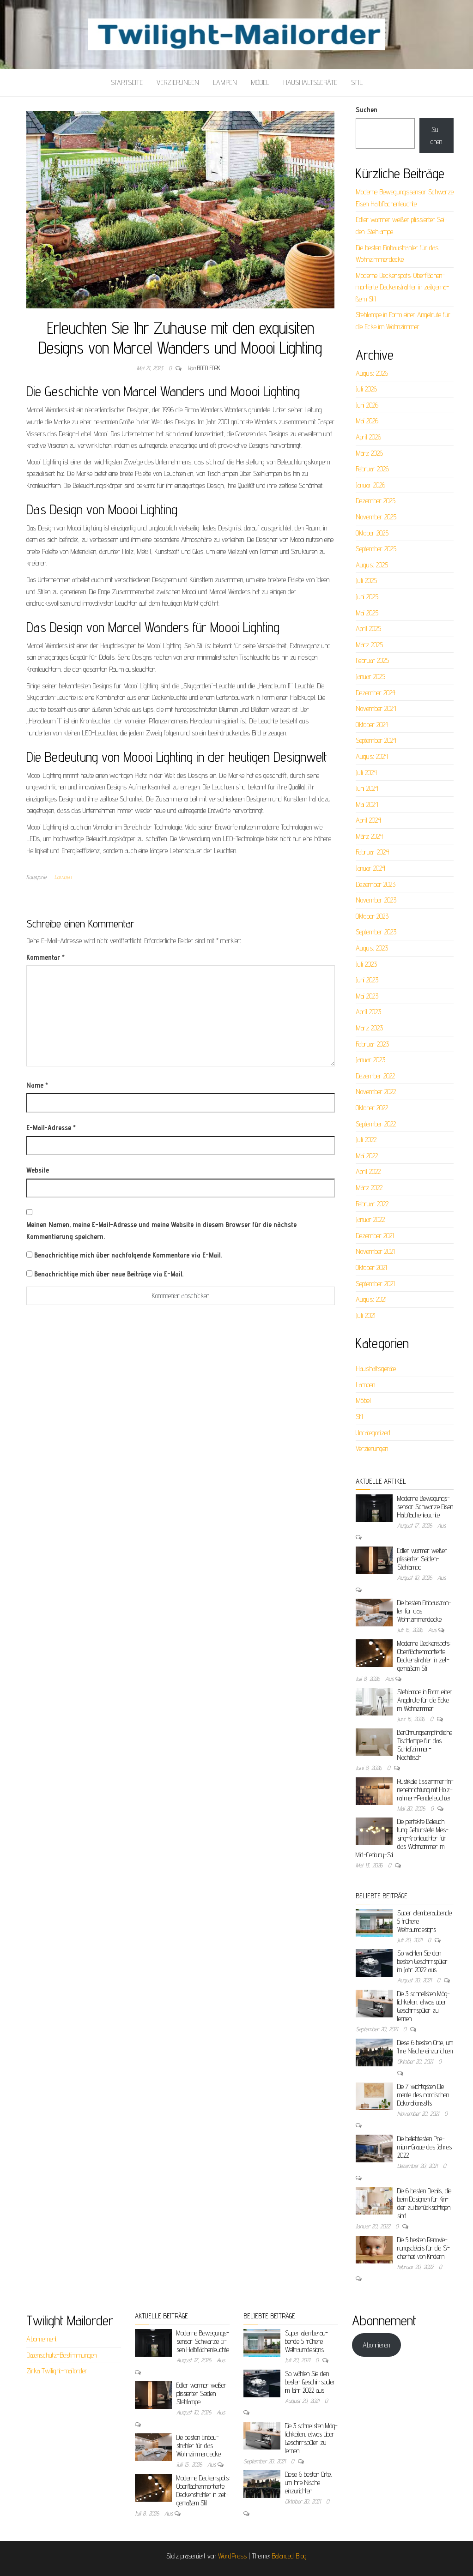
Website (38, 1170)
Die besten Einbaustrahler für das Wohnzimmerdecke (199, 2446)
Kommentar (45, 957)
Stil (357, 82)
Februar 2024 (372, 852)
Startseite (127, 82)
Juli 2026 (366, 389)
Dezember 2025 (376, 501)
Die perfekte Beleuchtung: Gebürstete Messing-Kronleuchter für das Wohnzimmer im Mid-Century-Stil (402, 1838)
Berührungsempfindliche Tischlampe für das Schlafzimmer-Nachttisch (425, 1745)
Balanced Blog (289, 2556)
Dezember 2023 (376, 884)
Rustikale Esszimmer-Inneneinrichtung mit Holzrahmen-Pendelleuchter (425, 1790)
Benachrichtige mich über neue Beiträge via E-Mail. (109, 1274)
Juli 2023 (366, 964)
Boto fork (209, 368)
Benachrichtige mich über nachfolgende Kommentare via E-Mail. (128, 1255)
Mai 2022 (367, 1156)
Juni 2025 (367, 597)
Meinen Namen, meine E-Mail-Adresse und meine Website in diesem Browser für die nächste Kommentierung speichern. (161, 1231)
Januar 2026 (370, 485)
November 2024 (376, 708)
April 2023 (368, 1012)
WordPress (232, 2556)
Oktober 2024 (372, 725)
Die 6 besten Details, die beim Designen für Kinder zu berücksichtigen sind (424, 2203)
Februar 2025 (372, 660)
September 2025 (376, 549)
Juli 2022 (366, 1140)
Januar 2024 (370, 868)
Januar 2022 (370, 1219)
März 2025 (369, 645)
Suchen (367, 110)
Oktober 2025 (372, 533)
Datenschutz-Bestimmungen (61, 2355)
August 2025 (372, 565)
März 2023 (369, 1028)
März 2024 (369, 836)
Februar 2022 (372, 1204)
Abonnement (42, 2339)
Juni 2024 (367, 788)
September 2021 (375, 1284)
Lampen (225, 82)
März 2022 (369, 1188)
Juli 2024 (366, 773)
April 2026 (368, 437)
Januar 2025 (370, 677)
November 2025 (376, 517)
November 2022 (376, 1092)
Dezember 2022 (375, 1076)
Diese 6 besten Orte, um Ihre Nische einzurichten (425, 2047)
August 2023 (372, 948)
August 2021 (371, 1299)
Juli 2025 (366, 581)
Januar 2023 (370, 1060)
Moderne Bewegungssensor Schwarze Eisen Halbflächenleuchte (425, 1507)
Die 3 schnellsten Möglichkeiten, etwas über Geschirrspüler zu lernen (424, 2006)
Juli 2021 (366, 1315)
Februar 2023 (372, 1044)
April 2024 (368, 820)
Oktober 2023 (372, 916)
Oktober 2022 (372, 1108)
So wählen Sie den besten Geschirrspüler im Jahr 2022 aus (422, 1961)
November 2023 (376, 900)
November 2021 (375, 1251)
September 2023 (376, 932)
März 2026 (369, 453)
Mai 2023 (367, 996)
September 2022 (376, 1124)
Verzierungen (178, 82)
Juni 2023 (367, 980)
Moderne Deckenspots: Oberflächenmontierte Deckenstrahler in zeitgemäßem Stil (402, 287)
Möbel (260, 82)
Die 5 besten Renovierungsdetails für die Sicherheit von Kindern (424, 2248)
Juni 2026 (367, 405)
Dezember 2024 (376, 693)
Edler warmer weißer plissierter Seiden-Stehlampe (422, 1559)
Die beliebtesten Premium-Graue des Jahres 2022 (424, 2147)
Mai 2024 (367, 804)
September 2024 (376, 740)
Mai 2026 (367, 421)
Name (37, 1085)
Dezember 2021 (375, 1236)
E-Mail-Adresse (51, 1128)
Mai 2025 (367, 613)
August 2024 (372, 756)
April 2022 (368, 1171)
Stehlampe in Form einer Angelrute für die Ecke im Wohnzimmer (425, 1700)
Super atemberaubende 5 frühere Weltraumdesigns (306, 2341)
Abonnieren (376, 2345)
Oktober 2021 (371, 1267)
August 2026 (372, 373)
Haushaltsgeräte (310, 82)
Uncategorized (373, 1433)
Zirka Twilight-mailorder (57, 2371)
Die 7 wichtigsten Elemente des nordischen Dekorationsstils (423, 2095)
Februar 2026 (372, 469)
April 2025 (368, 629)
